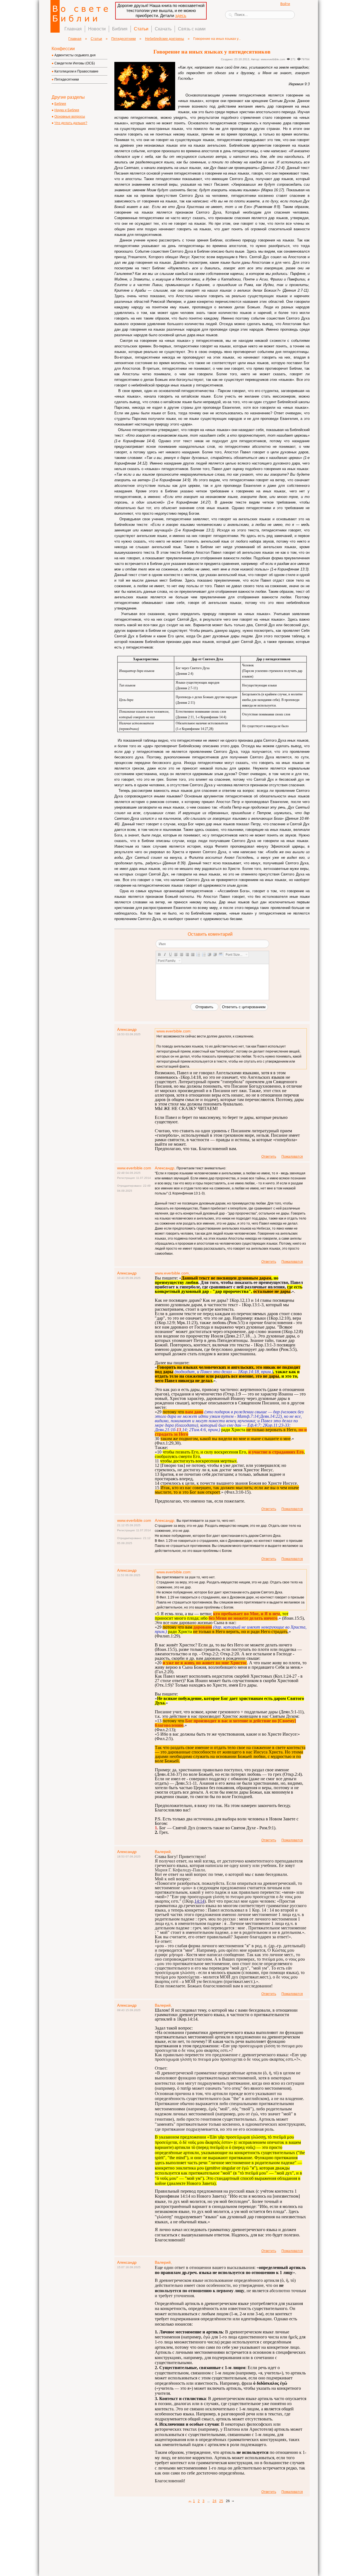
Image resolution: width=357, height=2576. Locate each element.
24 (214, 2501)
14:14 (199, 1901)
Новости (97, 29)
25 (221, 2501)
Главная (73, 29)
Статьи (141, 29)
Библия (120, 29)
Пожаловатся (292, 1157)
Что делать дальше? (71, 123)
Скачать (163, 29)
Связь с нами (192, 29)
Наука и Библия (67, 110)
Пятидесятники (124, 39)
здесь (181, 15)
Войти (285, 4)
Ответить (269, 1157)
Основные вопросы (70, 117)
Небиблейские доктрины (165, 39)
